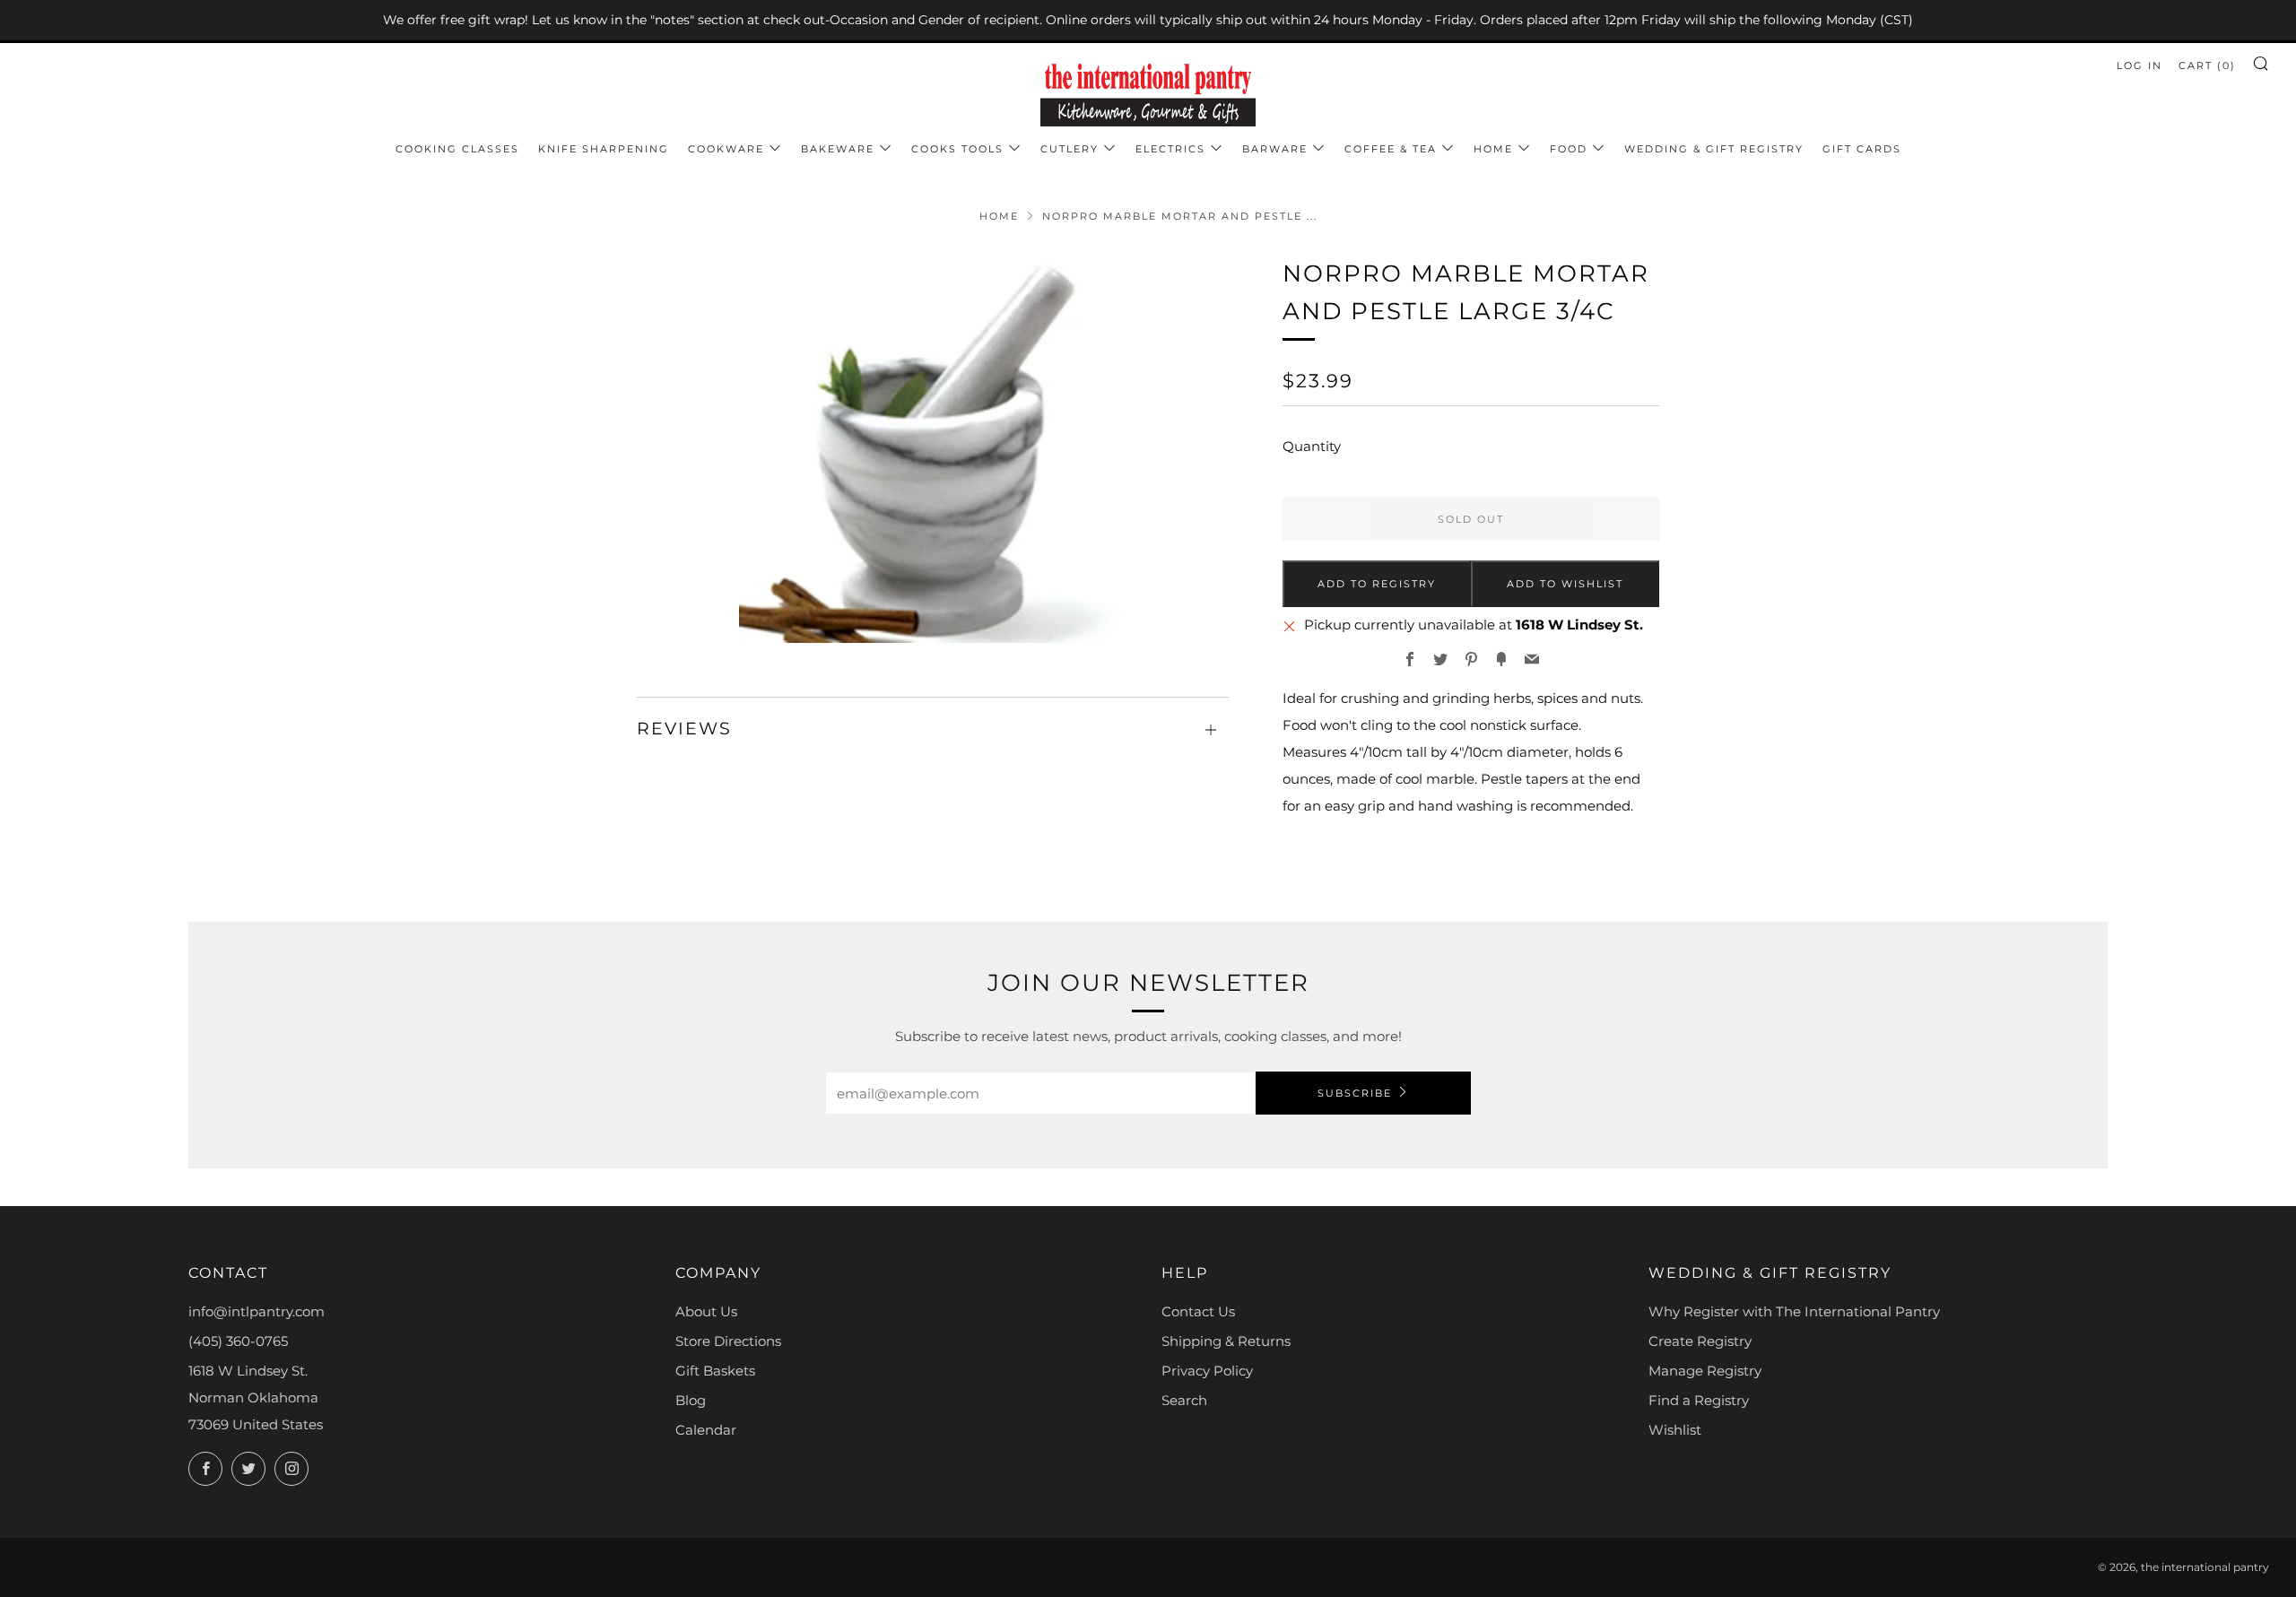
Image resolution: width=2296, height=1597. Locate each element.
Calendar (706, 1430)
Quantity (1312, 446)
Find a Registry (1699, 1400)
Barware (1275, 149)
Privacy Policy (1207, 1371)
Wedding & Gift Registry (1714, 149)
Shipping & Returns (1226, 1341)
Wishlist (1675, 1430)
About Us (706, 1311)
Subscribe (1355, 1093)
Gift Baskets (715, 1371)
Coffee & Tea (1391, 149)
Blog (691, 1400)
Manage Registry (1705, 1371)
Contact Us (1198, 1311)
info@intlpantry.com (257, 1311)
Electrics (1170, 149)
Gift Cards (1862, 149)
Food (1569, 149)
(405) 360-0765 (238, 1341)
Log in (2139, 65)
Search (1184, 1400)
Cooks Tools (957, 149)
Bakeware (838, 149)
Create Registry (1700, 1341)
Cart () (2207, 65)
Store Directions (728, 1341)
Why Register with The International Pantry (1794, 1311)
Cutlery (1070, 149)
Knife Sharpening (604, 149)
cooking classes (457, 149)
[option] (933, 449)
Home (1493, 149)
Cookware (726, 149)
